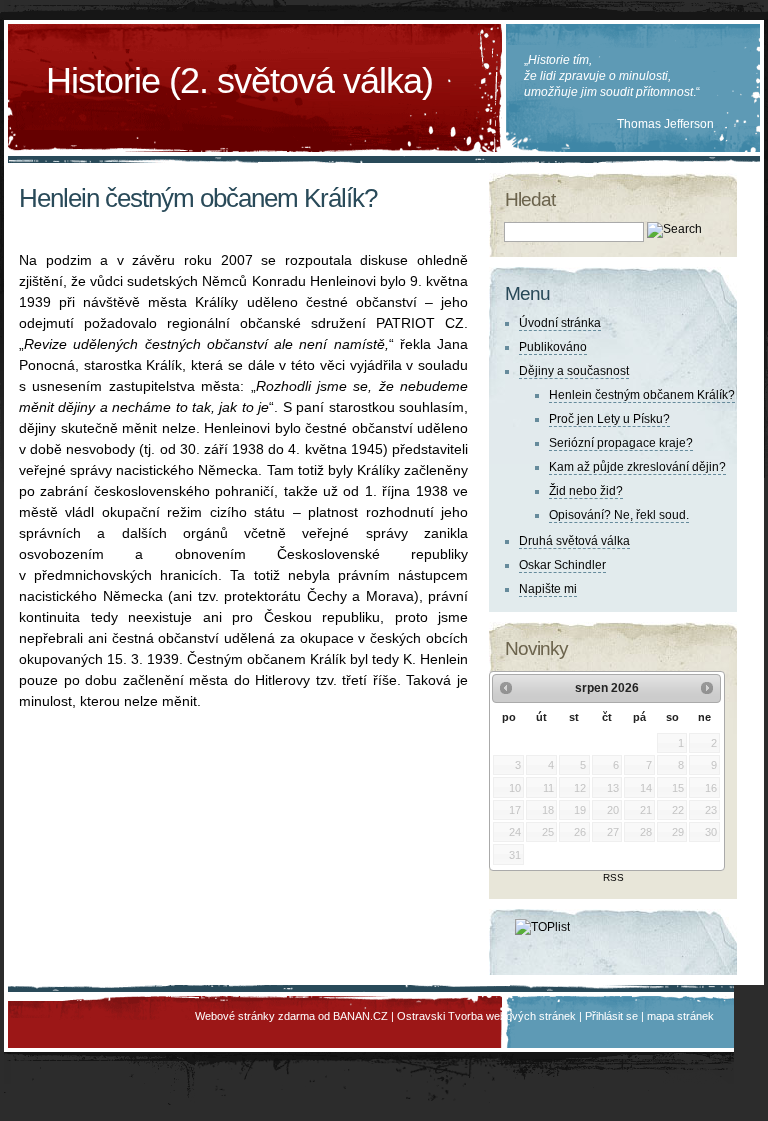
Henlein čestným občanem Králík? (642, 395)
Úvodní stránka (560, 323)
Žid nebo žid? (586, 491)
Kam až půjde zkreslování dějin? (637, 467)
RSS (613, 877)
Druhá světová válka (574, 541)
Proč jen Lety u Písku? (609, 419)
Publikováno (553, 347)
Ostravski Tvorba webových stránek (486, 1016)
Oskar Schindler (562, 565)
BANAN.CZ (360, 1016)
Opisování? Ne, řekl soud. (619, 515)
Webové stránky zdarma (255, 1016)
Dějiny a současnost (574, 371)
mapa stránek (680, 1016)
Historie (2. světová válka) (239, 80)
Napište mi (548, 589)
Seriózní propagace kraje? (621, 443)
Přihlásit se (611, 1016)
